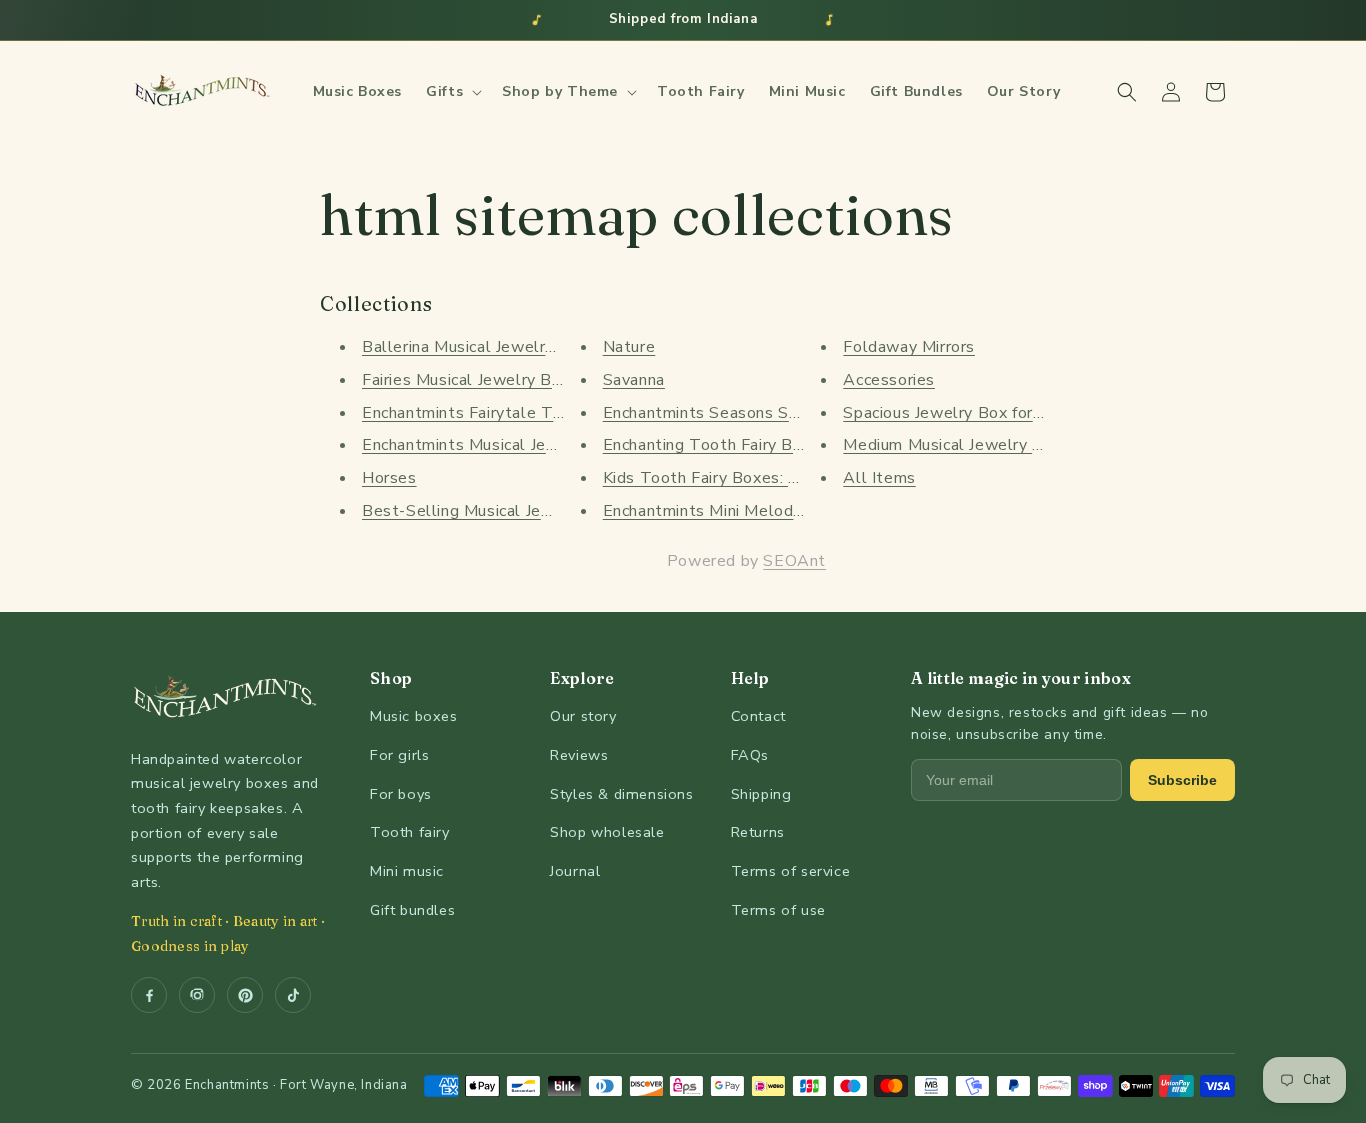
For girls (399, 755)
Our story (583, 716)
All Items (879, 478)
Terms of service (791, 871)
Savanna (634, 380)
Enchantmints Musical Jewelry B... (489, 445)
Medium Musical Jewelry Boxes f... (972, 445)
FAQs (750, 755)
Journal (575, 871)
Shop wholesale (607, 832)
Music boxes (414, 716)
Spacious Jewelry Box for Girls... (963, 413)
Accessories (889, 380)
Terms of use (778, 910)
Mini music (407, 871)
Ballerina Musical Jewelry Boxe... (485, 347)
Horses (389, 478)
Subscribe (1182, 780)
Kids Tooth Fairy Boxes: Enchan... (727, 478)
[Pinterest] (245, 995)
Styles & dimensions (621, 794)
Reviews (579, 755)
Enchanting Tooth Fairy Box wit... (727, 445)
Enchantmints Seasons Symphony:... (737, 413)
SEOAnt (794, 561)
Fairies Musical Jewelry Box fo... (481, 380)
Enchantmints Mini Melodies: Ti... (727, 511)
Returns (758, 832)
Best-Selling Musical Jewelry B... (486, 511)
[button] (452, 92)
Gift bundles (412, 910)
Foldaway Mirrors (909, 347)
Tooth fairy (410, 832)
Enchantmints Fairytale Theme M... (493, 413)
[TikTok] (293, 995)
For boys (401, 794)
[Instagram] (197, 995)
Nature (629, 347)
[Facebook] (149, 995)
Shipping (761, 794)
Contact (758, 716)
